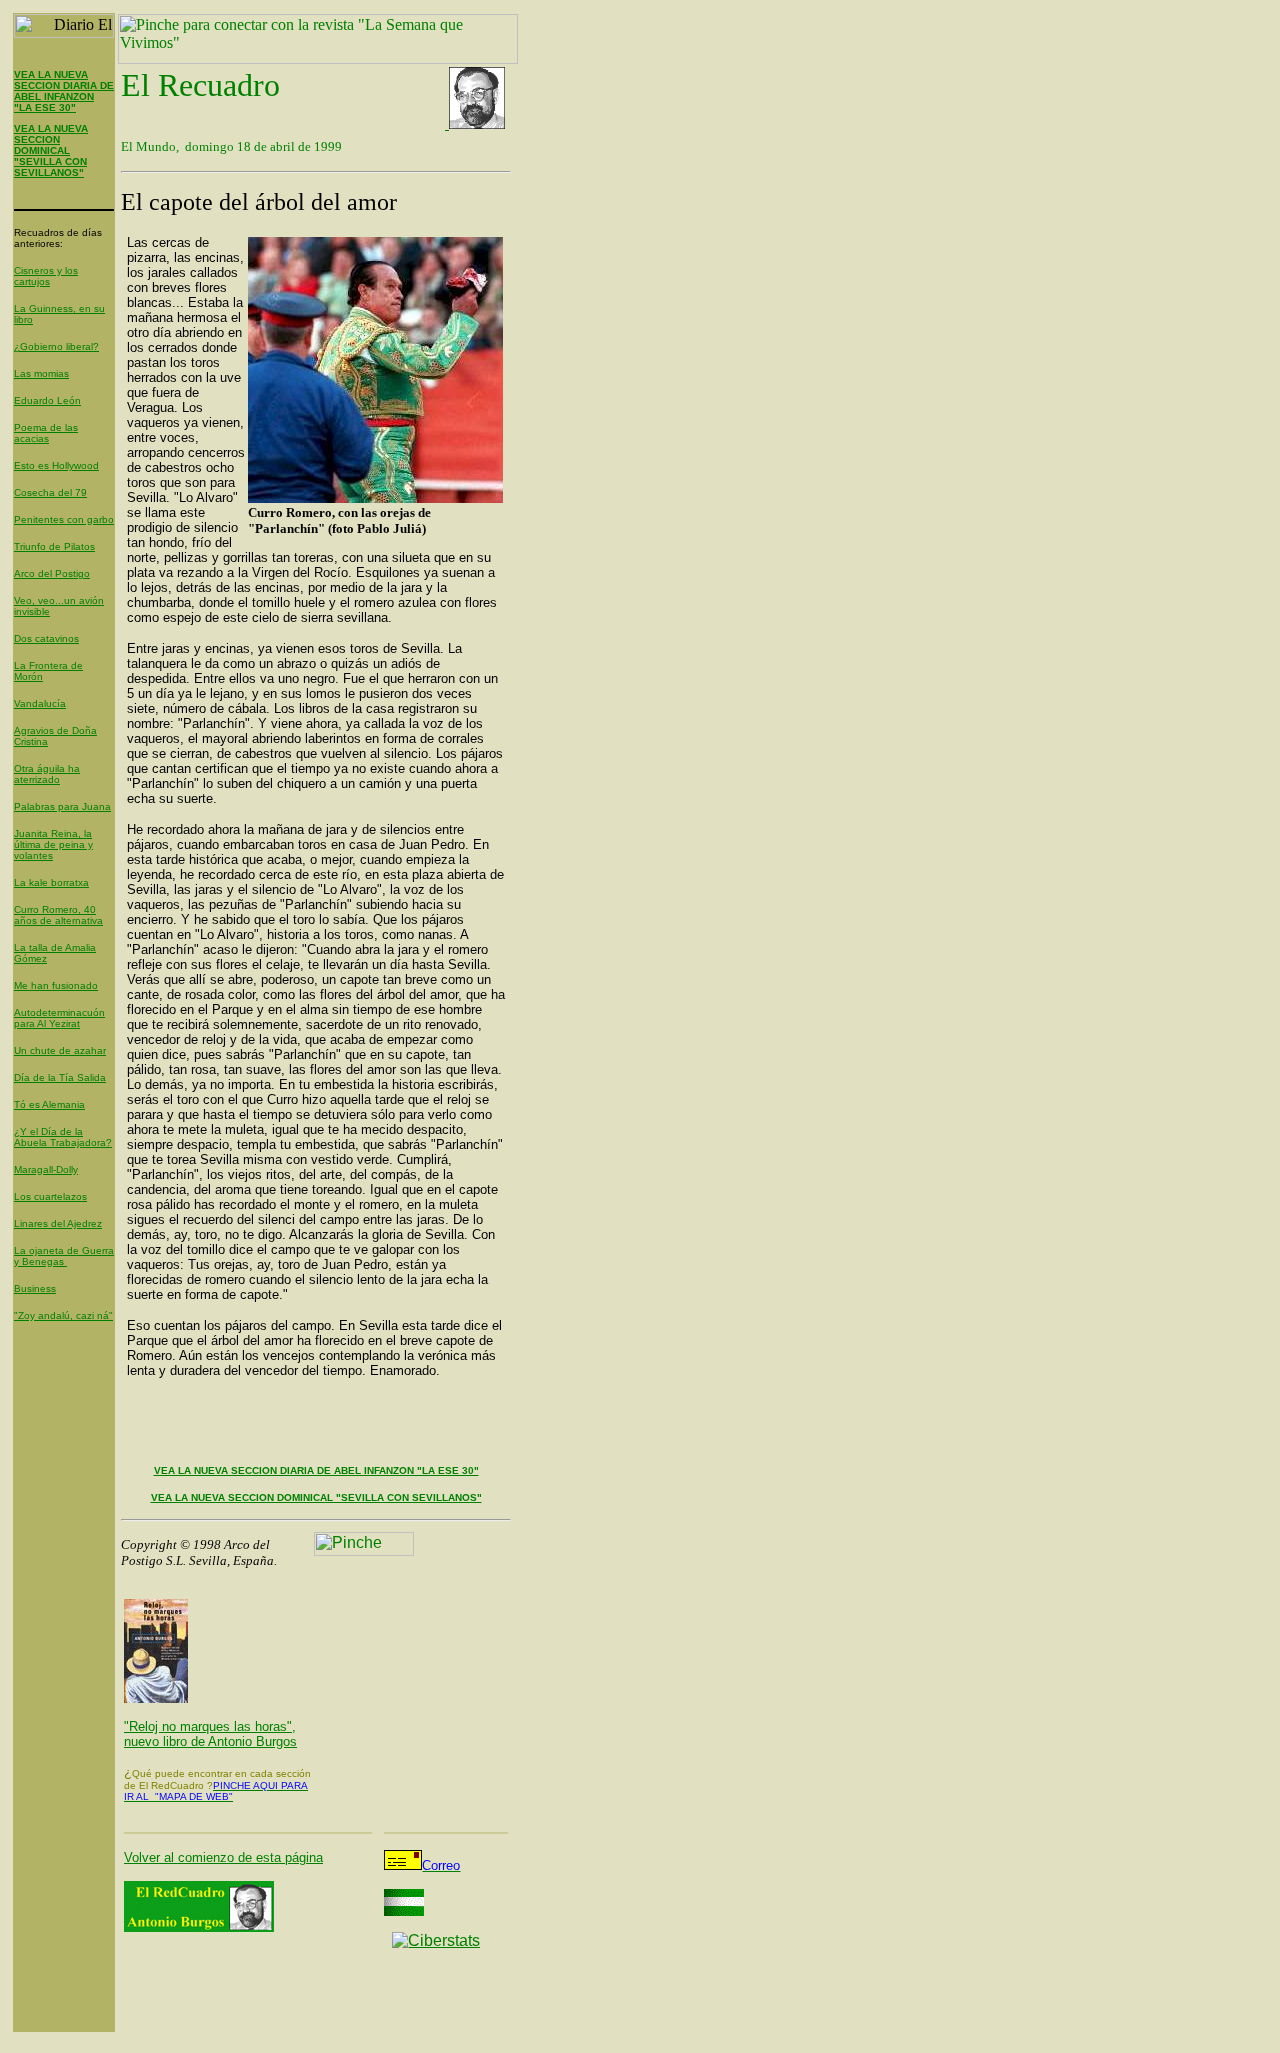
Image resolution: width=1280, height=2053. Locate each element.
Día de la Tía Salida (60, 1077)
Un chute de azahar (60, 1050)
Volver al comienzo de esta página (223, 1857)
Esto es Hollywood (56, 465)
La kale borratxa (51, 882)
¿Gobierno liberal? (56, 346)
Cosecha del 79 (50, 492)
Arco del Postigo (52, 573)
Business (35, 1288)
